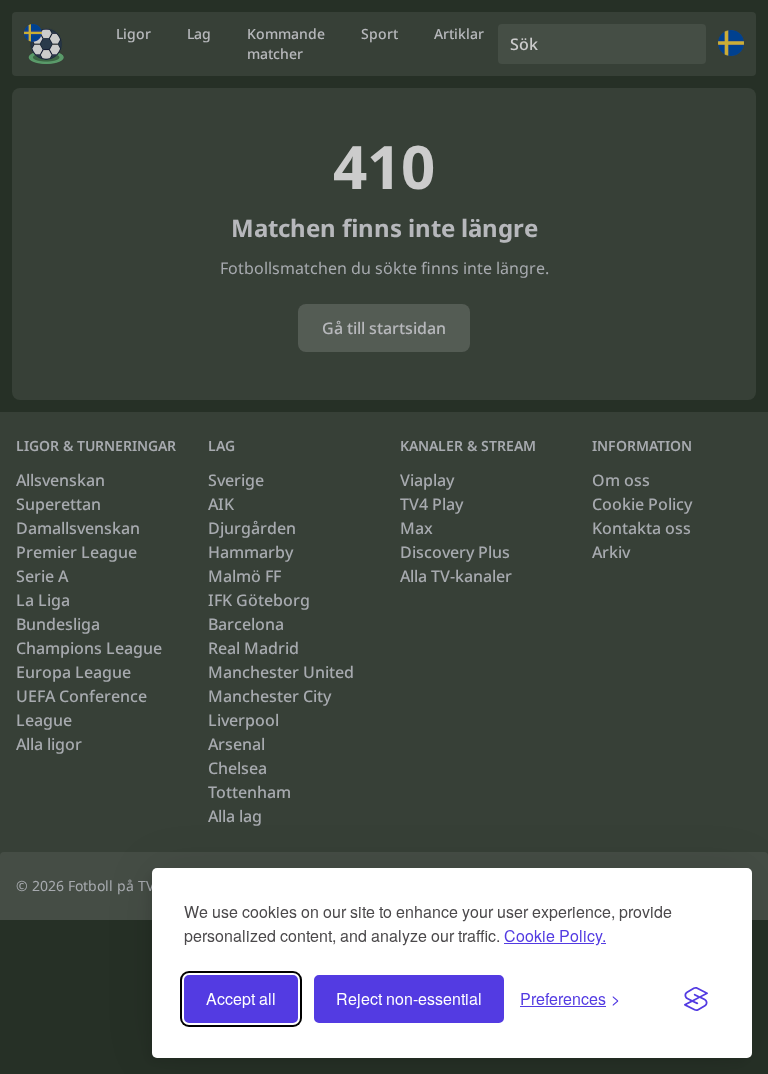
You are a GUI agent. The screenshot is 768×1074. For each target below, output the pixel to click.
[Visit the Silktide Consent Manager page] (696, 999)
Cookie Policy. (555, 935)
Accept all (241, 998)
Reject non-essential (409, 998)
